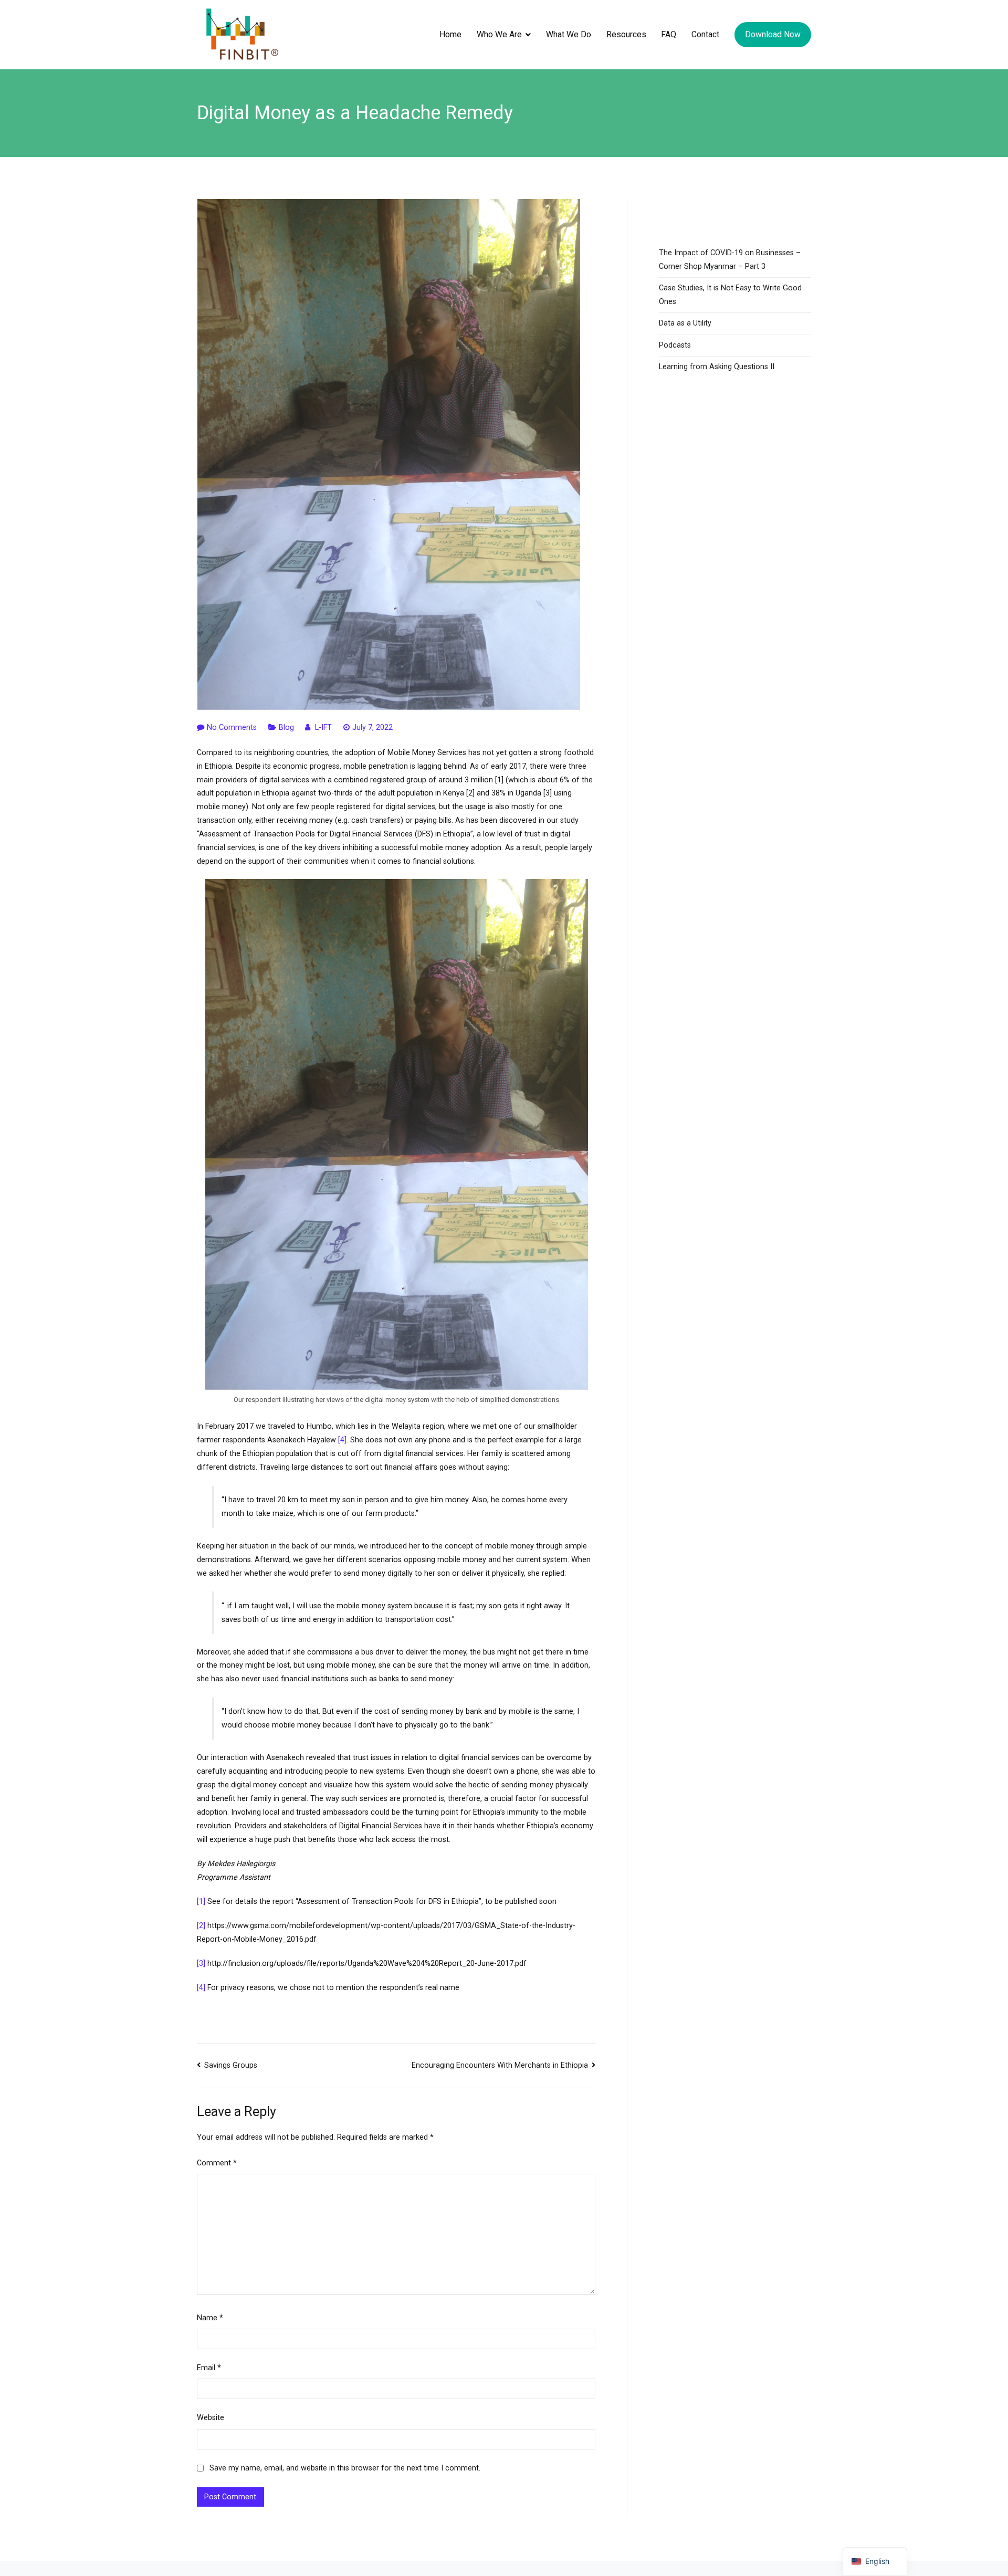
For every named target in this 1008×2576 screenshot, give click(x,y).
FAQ (669, 34)
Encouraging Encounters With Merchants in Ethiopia (500, 2065)
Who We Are (499, 34)
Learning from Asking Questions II (717, 367)
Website (211, 2418)
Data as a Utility (685, 323)
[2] (201, 1926)
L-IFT (323, 727)
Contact (705, 34)
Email (209, 2368)
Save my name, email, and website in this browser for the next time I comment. (345, 2468)
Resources (626, 34)
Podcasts (675, 345)
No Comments (232, 727)
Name (210, 2318)
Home (450, 34)
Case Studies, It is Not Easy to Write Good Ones (730, 295)
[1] (201, 1902)
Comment (217, 2163)
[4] (342, 1440)
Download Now (773, 34)
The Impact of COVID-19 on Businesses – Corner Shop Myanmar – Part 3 (730, 260)
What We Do (569, 34)
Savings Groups (231, 2065)
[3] (201, 1964)
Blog (286, 727)
